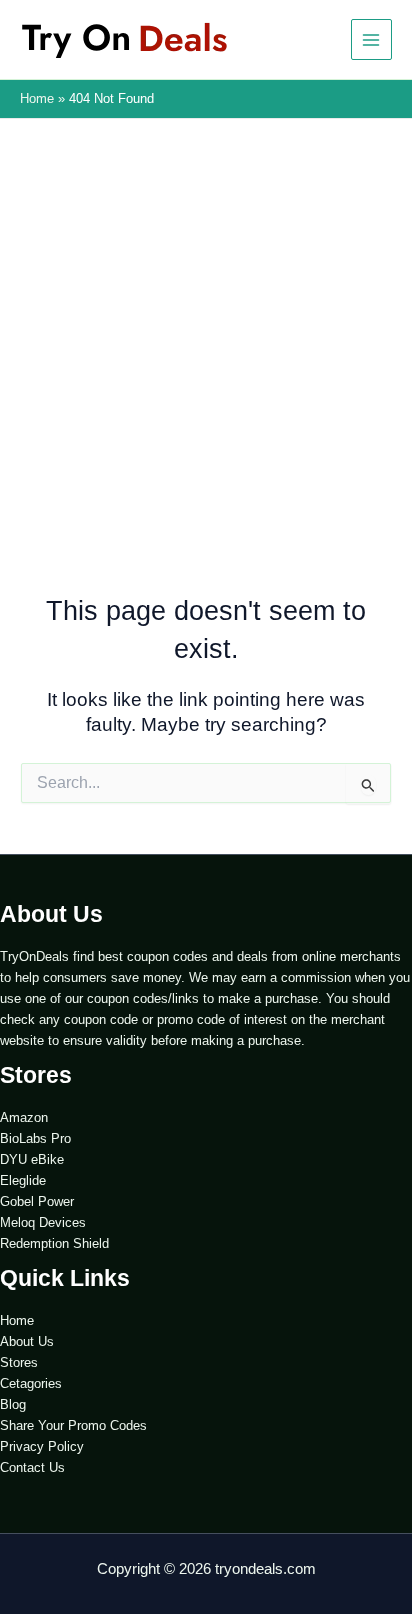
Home (17, 1320)
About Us (27, 1341)
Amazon (24, 1117)
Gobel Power (37, 1201)
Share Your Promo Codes (73, 1425)
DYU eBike (32, 1159)
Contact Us (32, 1467)
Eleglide (23, 1180)
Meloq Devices (43, 1222)
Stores (19, 1362)
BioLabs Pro (35, 1138)
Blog (13, 1404)
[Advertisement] (206, 376)
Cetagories (31, 1383)
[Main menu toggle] (371, 39)
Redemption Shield (54, 1243)
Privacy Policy (42, 1446)
